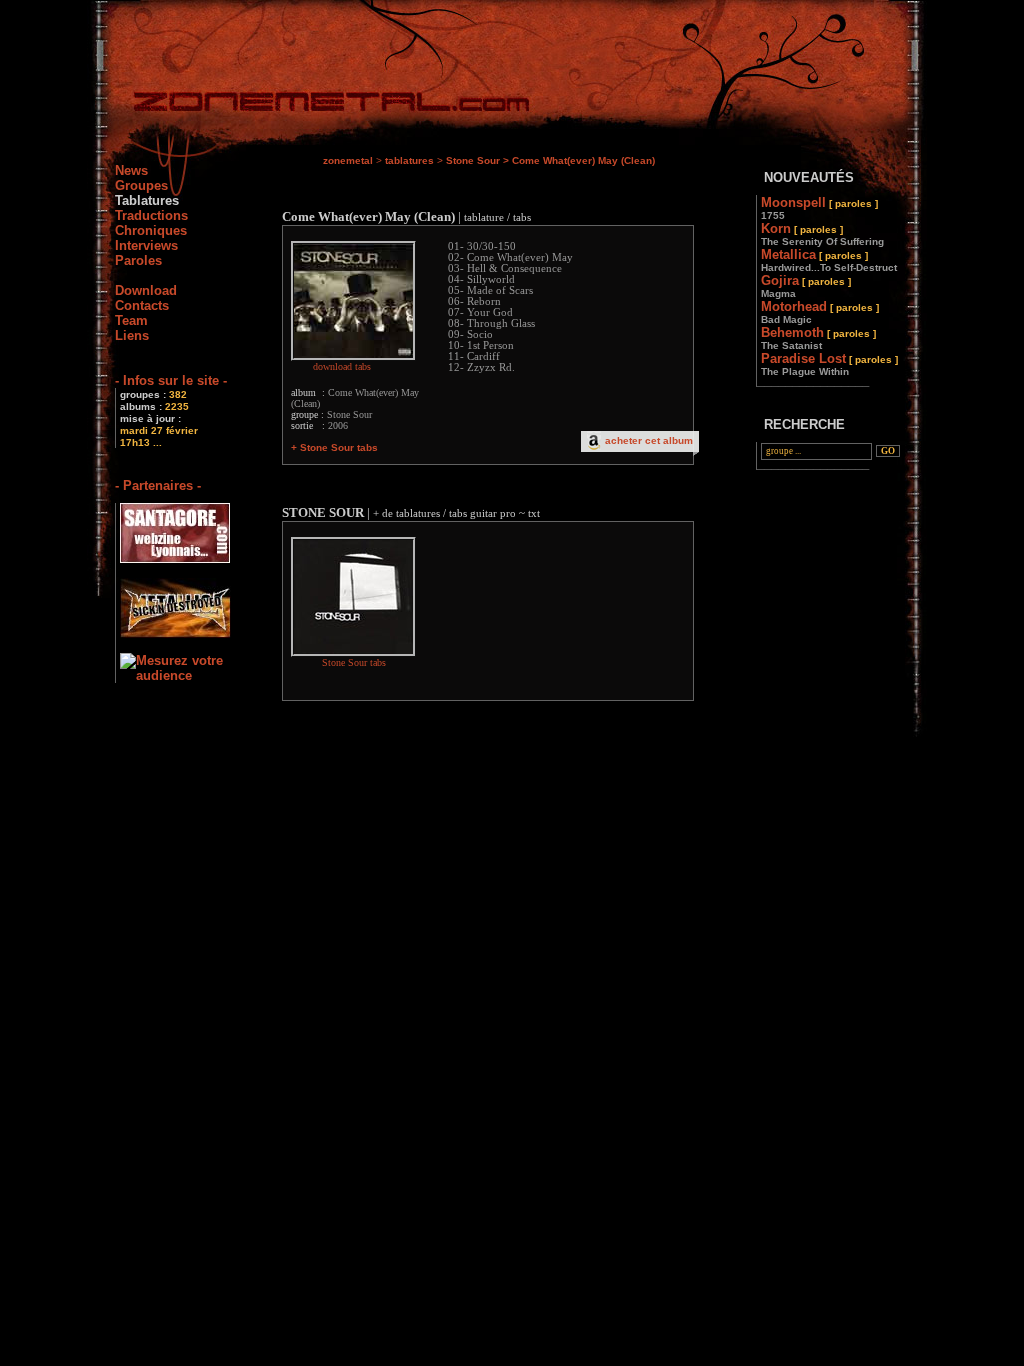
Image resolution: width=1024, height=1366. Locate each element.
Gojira (806, 286)
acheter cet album (649, 440)
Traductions (151, 215)
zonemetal (348, 160)
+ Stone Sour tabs (334, 447)
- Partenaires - (158, 485)
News (131, 170)
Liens (132, 335)
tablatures (409, 160)
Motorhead (820, 312)
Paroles (138, 260)
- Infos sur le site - (171, 380)
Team (131, 320)
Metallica (829, 260)
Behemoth (818, 338)
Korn (822, 234)
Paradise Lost (829, 364)
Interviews (146, 245)
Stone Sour (473, 160)
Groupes (141, 185)
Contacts (142, 305)
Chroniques (151, 230)
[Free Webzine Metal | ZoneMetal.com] (311, 105)
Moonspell (819, 208)
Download (146, 290)
